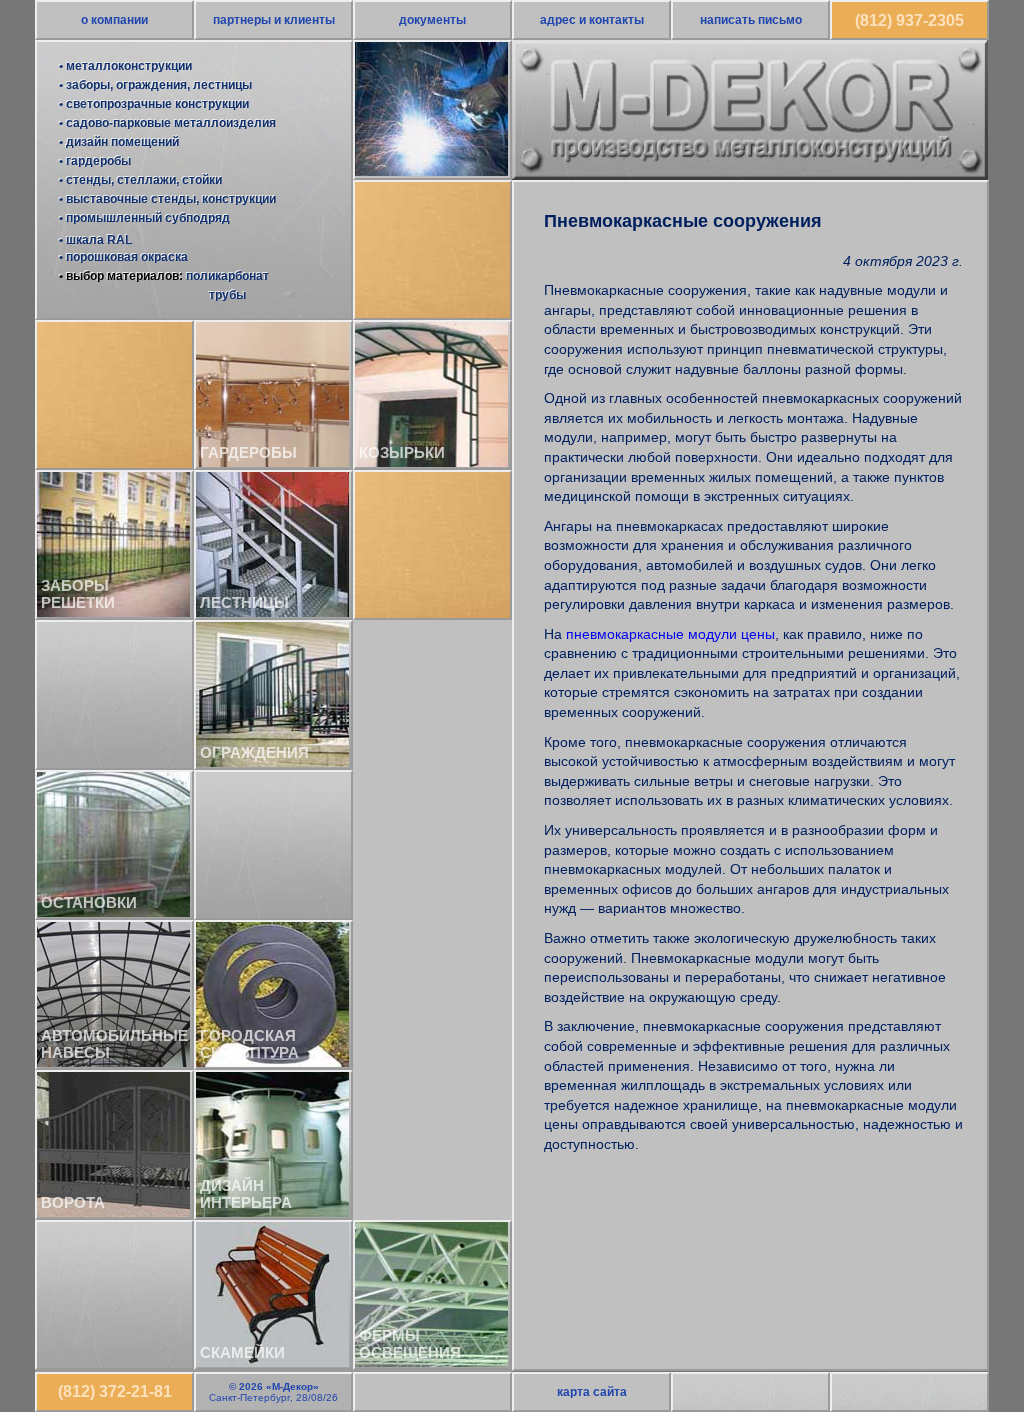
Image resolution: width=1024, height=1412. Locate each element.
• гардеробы (95, 161)
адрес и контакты (592, 20)
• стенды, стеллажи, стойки (140, 180)
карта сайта (592, 1392)
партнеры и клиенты (274, 20)
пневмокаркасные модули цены (670, 634)
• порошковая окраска (123, 257)
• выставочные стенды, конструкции (167, 199)
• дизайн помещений (119, 142)
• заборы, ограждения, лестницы (155, 85)
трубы (227, 295)
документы (432, 20)
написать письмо (751, 20)
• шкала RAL (95, 240)
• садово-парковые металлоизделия (167, 123)
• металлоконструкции (125, 66)
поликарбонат (227, 276)
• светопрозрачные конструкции (154, 104)
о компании (114, 20)
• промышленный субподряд (144, 218)
